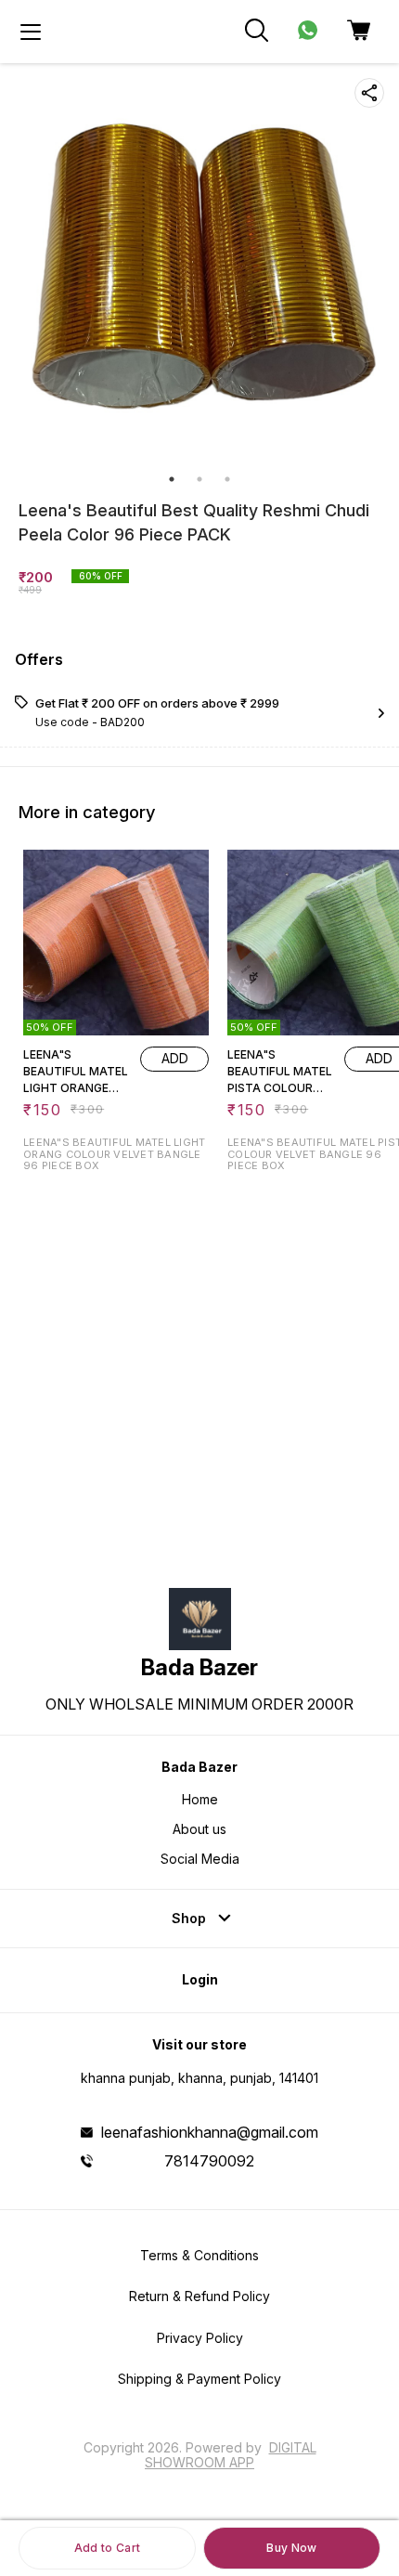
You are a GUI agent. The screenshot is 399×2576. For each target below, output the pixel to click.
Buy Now (291, 2548)
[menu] (31, 32)
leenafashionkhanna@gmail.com (210, 2132)
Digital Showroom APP (231, 2455)
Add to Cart (107, 2548)
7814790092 (209, 2161)
